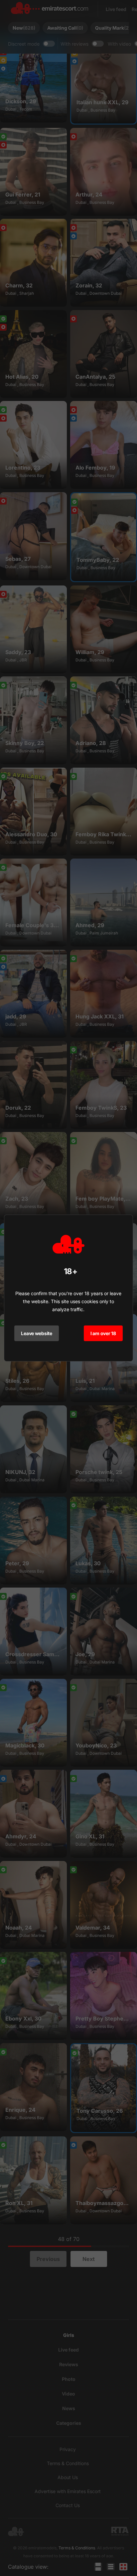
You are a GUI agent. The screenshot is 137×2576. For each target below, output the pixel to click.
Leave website (36, 1333)
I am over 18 (103, 1333)
